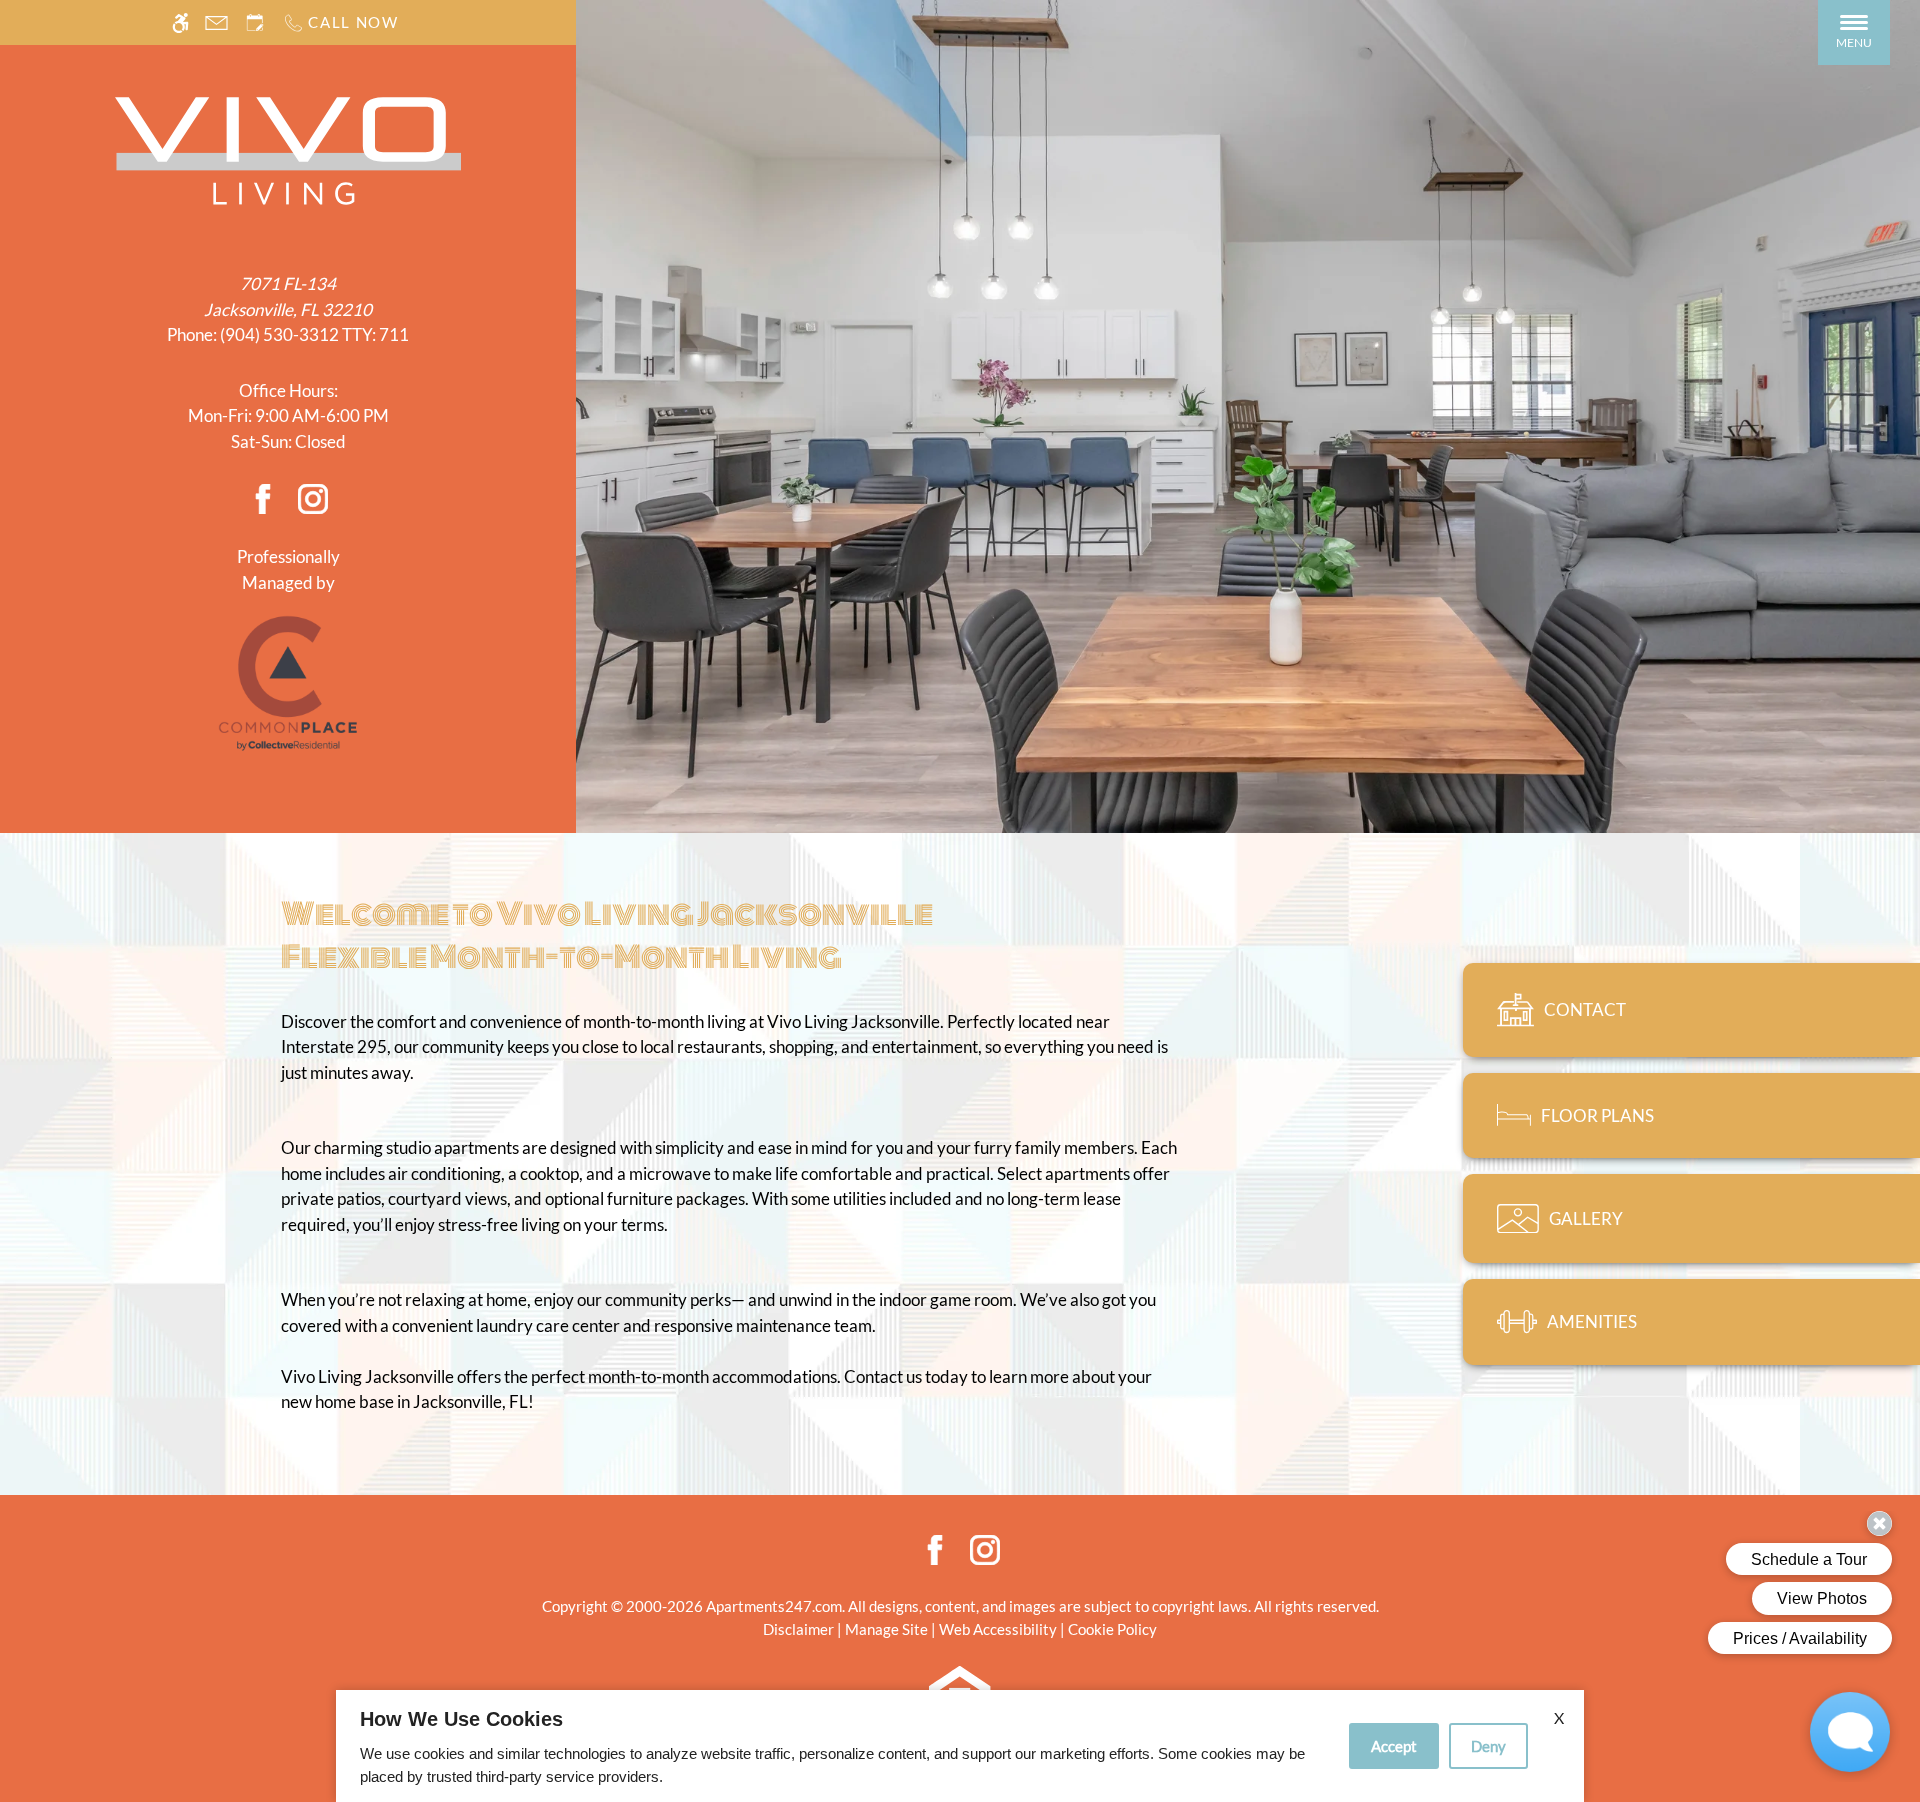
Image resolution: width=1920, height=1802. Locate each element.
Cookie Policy (1112, 1629)
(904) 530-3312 (314, 334)
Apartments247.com (774, 1606)
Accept (1394, 1746)
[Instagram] (313, 497)
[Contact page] (216, 22)
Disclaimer (798, 1629)
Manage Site (886, 1629)
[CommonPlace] (288, 681)
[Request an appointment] (255, 22)
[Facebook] (263, 497)
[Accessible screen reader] (180, 22)
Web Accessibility (998, 1629)
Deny (1488, 1746)
